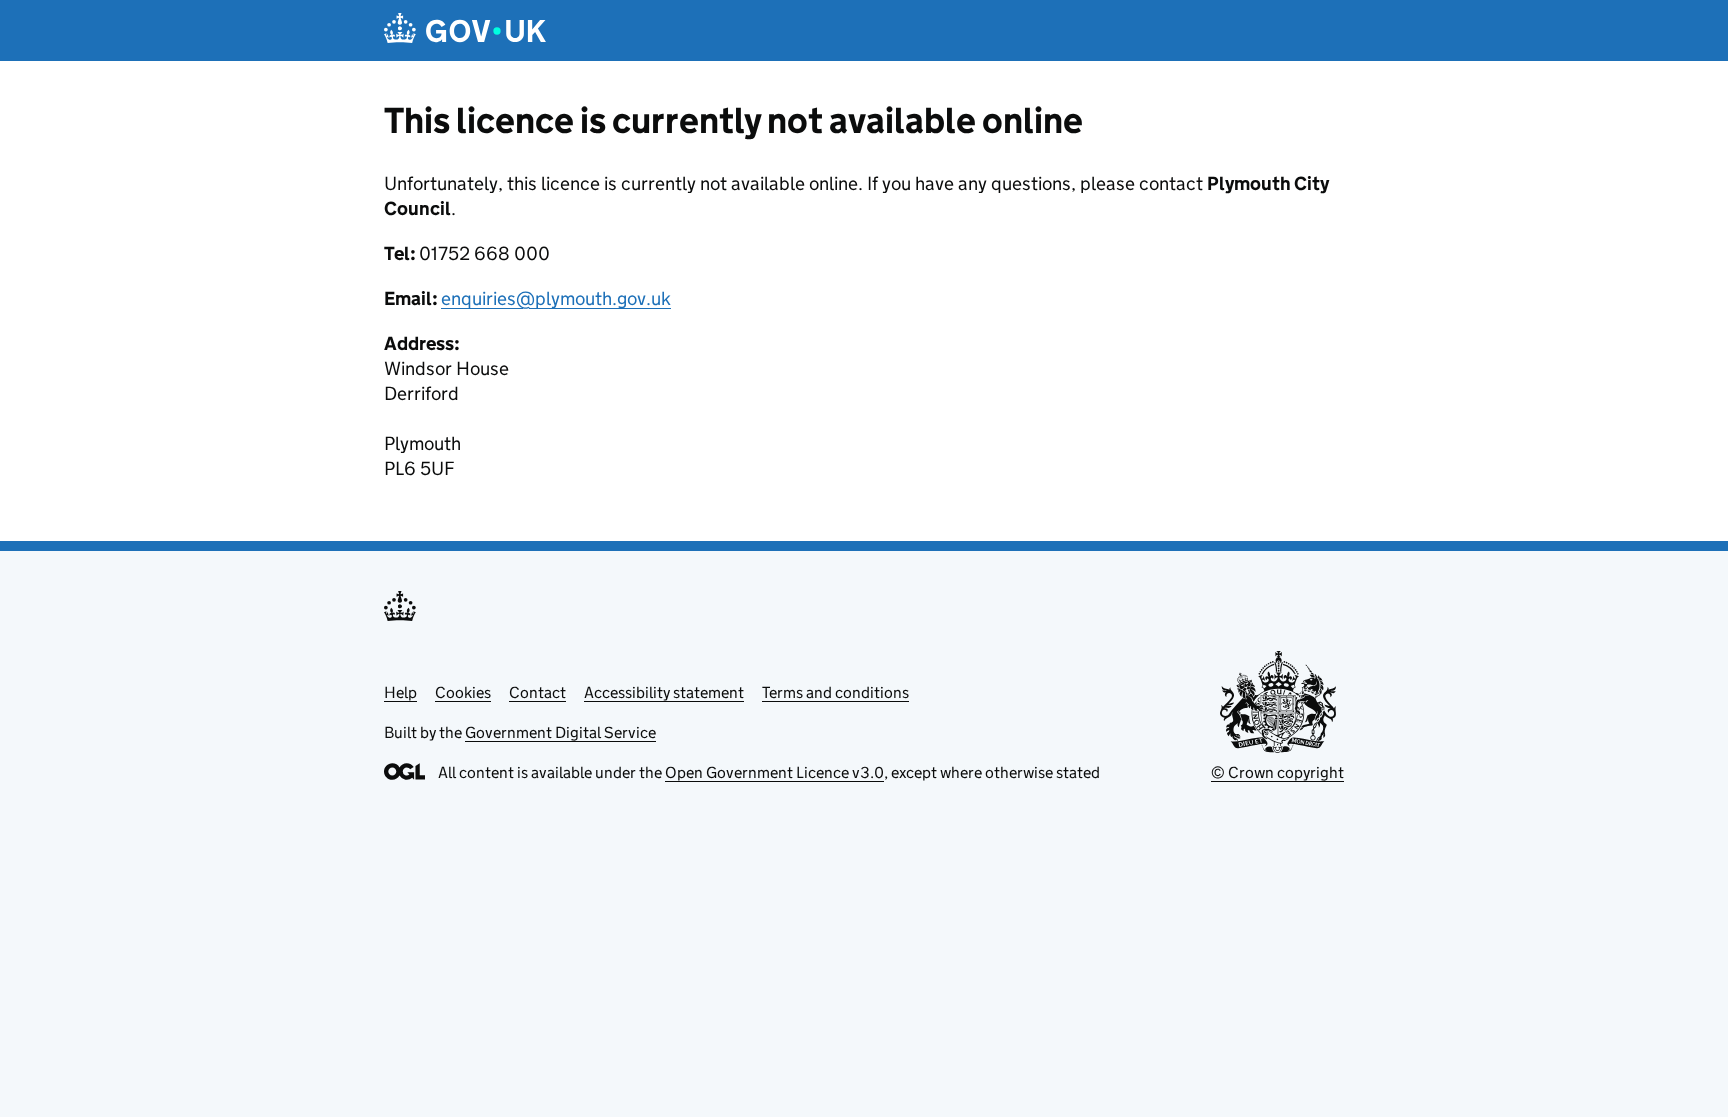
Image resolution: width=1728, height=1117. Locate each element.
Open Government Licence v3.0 (774, 772)
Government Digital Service (560, 732)
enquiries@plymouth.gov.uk (556, 298)
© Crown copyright (1277, 772)
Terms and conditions (835, 692)
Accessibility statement (664, 692)
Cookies (463, 692)
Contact (537, 692)
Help (400, 692)
